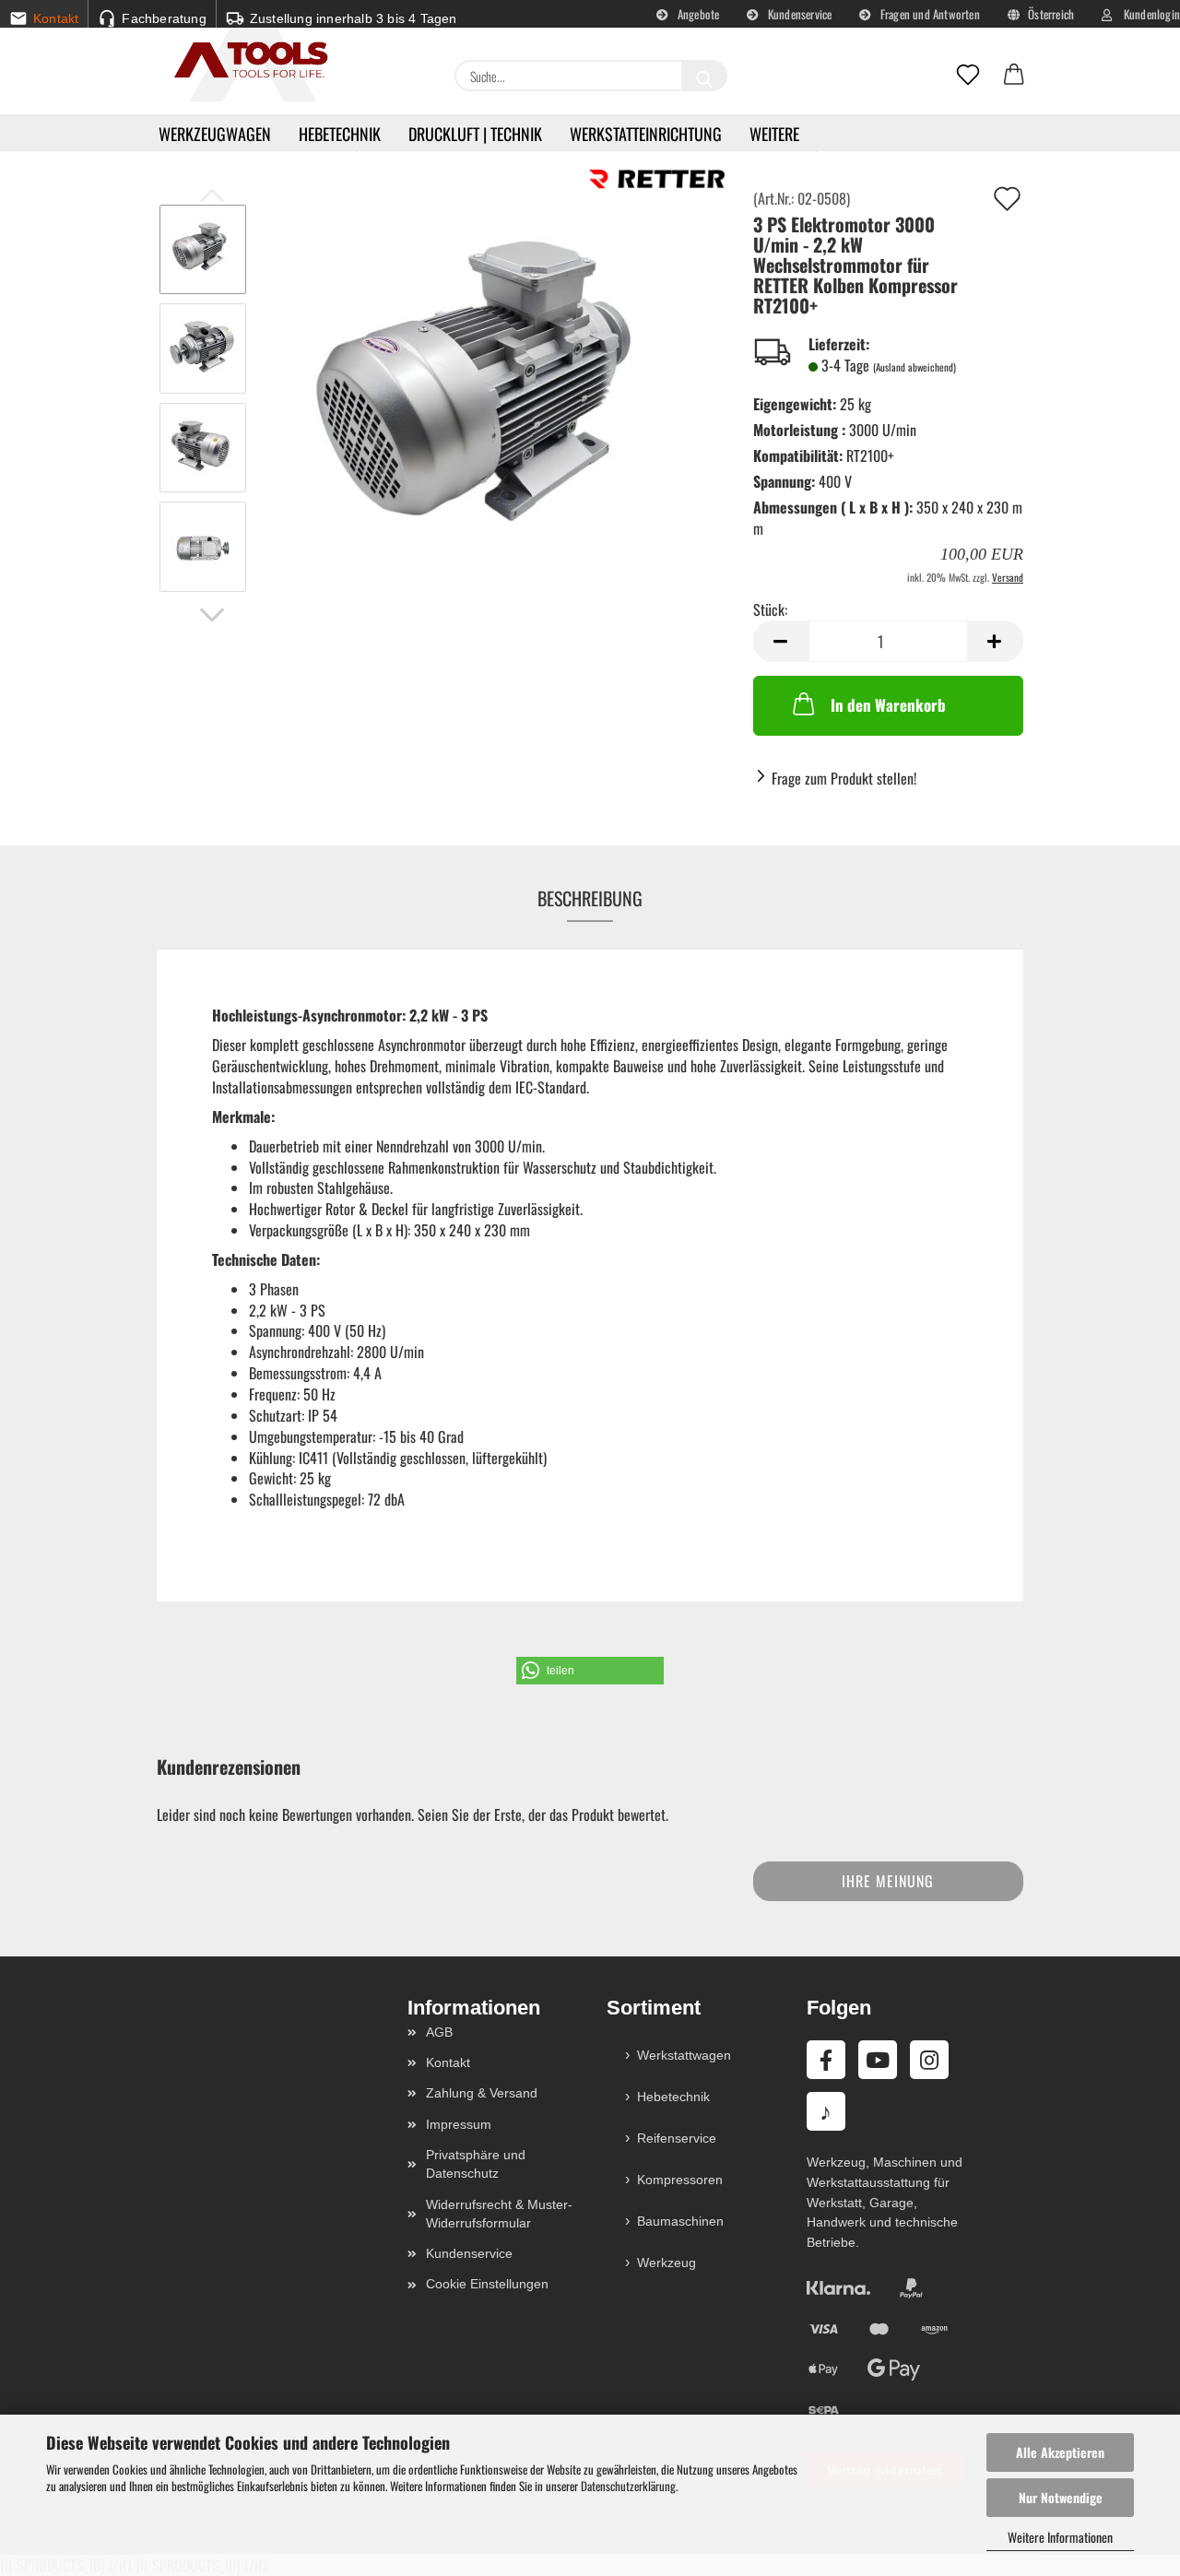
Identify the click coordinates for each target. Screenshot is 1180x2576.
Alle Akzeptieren (1060, 2452)
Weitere (774, 134)
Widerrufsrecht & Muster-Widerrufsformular (499, 2214)
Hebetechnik (340, 134)
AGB (439, 2032)
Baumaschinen (680, 2221)
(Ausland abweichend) (914, 367)
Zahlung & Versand (482, 2093)
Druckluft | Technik (475, 134)
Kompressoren (680, 2180)
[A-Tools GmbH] (244, 61)
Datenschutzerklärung (628, 2486)
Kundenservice (799, 14)
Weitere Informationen (1060, 2537)
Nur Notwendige (1061, 2497)
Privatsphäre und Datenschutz (476, 2164)
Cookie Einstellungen (487, 2284)
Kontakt (448, 2062)
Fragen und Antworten (929, 14)
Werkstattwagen (684, 2055)
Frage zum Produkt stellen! (844, 778)
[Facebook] (826, 2060)
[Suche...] (704, 76)
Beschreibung (590, 898)
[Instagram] (929, 2060)
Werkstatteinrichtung (646, 134)
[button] (1014, 76)
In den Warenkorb (888, 705)
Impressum (459, 2124)
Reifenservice (677, 2138)
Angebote (697, 14)
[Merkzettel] (968, 76)
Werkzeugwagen (215, 134)
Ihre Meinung (888, 1881)
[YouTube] (878, 2060)
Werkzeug (667, 2263)
